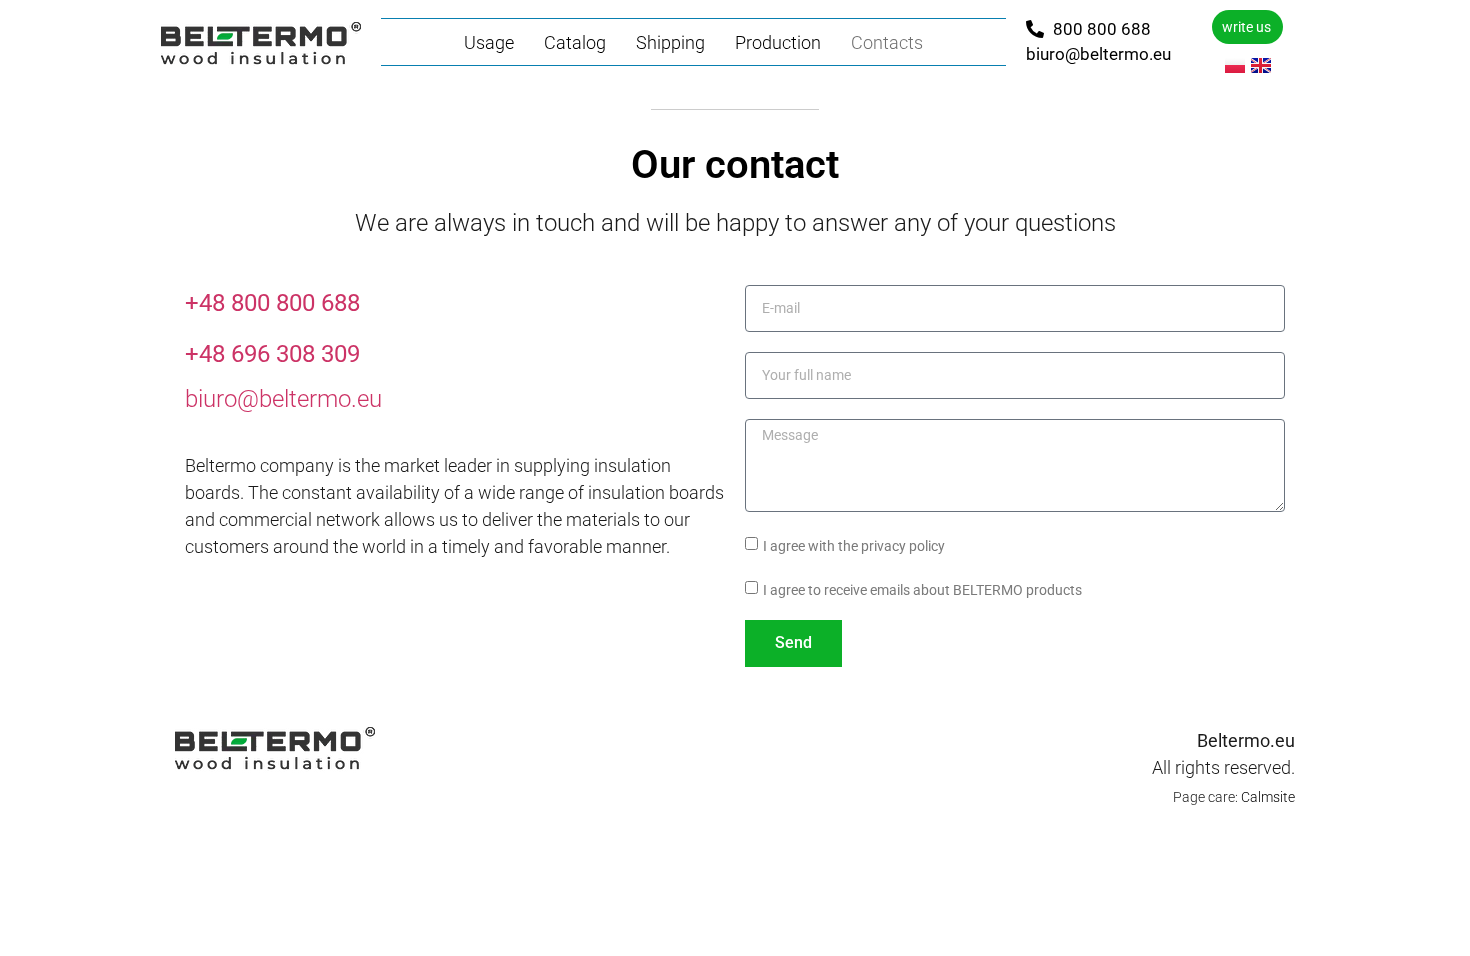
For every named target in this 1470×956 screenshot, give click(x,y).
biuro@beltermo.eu (283, 399)
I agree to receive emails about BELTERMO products (922, 589)
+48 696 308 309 (272, 354)
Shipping (670, 42)
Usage (489, 42)
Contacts (887, 42)
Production (778, 42)
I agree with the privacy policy (854, 545)
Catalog (575, 42)
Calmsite (1268, 797)
